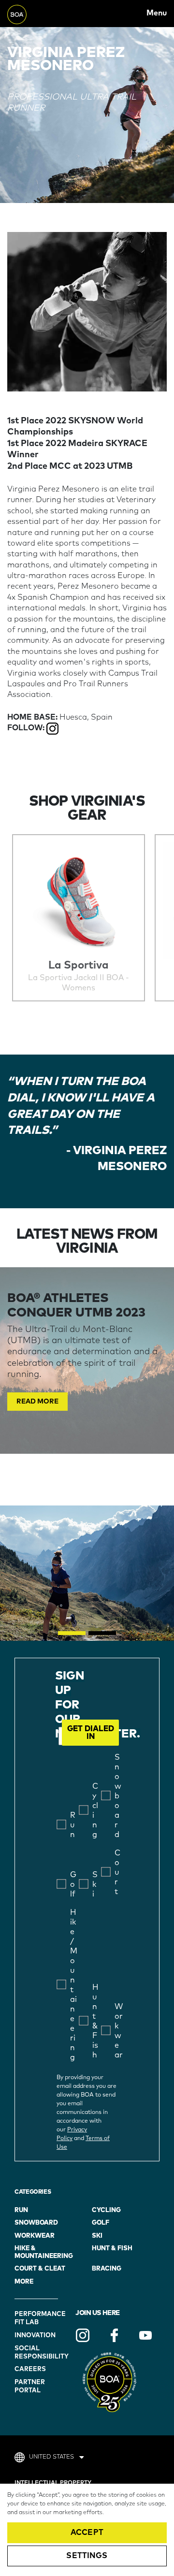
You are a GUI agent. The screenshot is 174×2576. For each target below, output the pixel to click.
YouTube (145, 2335)
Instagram (83, 2335)
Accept (87, 2533)
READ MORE (37, 1402)
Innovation (35, 2336)
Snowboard (36, 2223)
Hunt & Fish (112, 2249)
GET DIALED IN (91, 1733)
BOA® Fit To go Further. (29, 13)
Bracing (107, 2269)
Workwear (35, 2236)
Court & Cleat (40, 2269)
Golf (101, 2223)
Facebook (114, 2335)
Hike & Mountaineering (44, 2252)
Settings (87, 2556)
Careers (30, 2369)
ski (97, 2236)
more (24, 2282)
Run (21, 2210)
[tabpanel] (87, 1360)
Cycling (106, 2210)
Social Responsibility (37, 2353)
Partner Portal (30, 2387)
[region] (87, 2530)
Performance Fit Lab (37, 2318)
